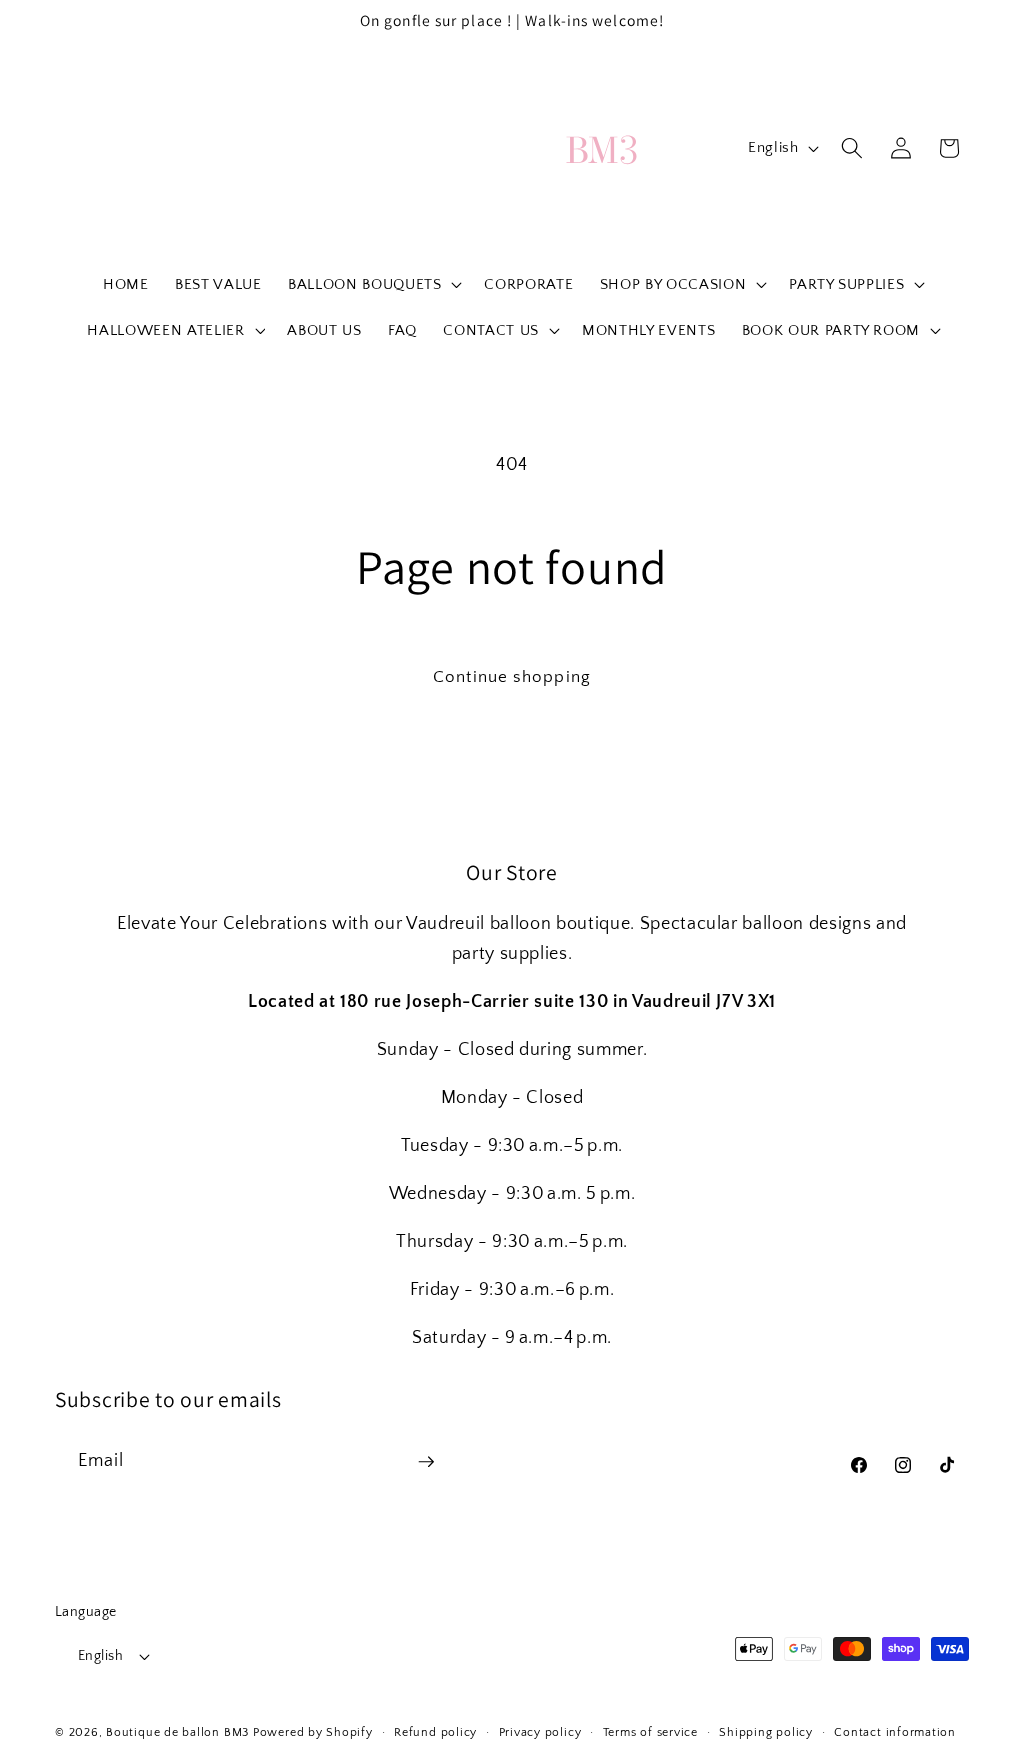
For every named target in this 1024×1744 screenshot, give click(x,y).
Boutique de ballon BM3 (177, 1732)
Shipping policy (766, 1732)
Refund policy (435, 1732)
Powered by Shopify (313, 1732)
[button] (373, 284)
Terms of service (650, 1732)
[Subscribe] (426, 1462)
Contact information (895, 1732)
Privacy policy (540, 1732)
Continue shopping (512, 677)
